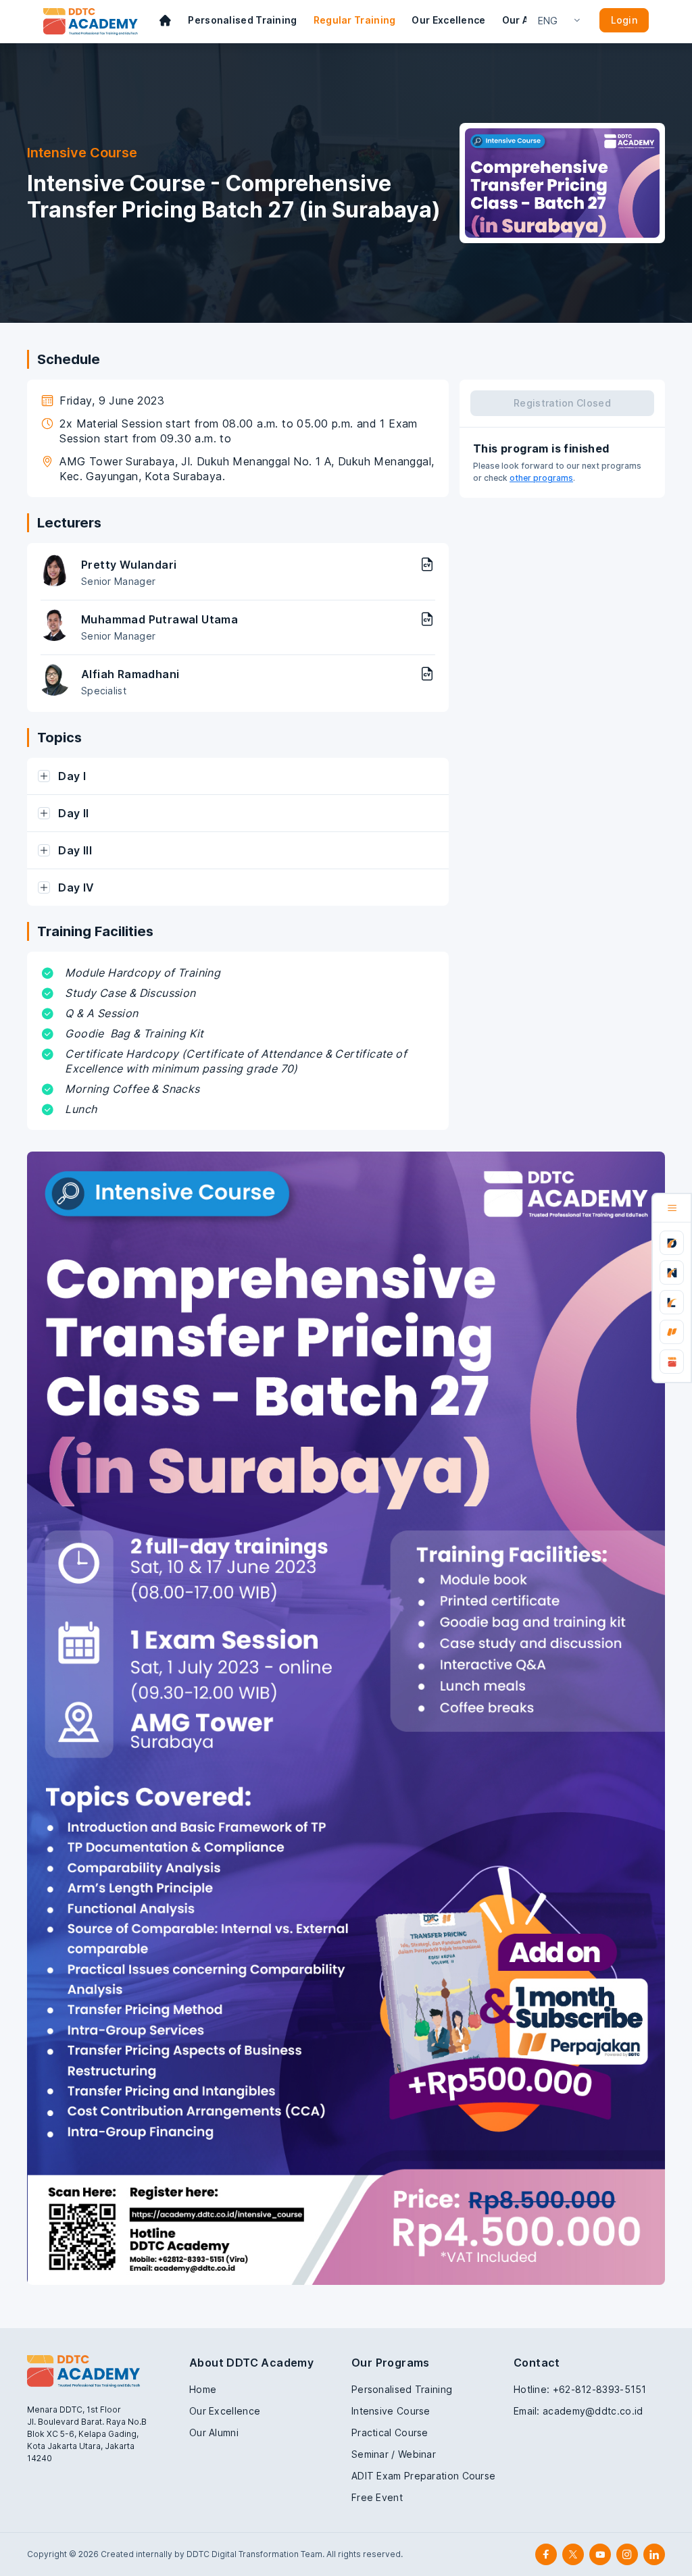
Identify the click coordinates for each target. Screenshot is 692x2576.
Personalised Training (242, 20)
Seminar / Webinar (394, 2454)
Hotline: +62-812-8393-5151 (580, 2389)
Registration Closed (562, 403)
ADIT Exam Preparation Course (423, 2476)
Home (203, 2389)
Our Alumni (214, 2432)
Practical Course (390, 2432)
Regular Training (355, 20)
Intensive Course (391, 2411)
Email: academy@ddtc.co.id (578, 2411)
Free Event (377, 2497)
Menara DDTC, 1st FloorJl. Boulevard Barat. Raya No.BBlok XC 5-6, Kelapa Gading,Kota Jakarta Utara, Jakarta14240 (87, 2434)
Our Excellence (448, 20)
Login (624, 20)
